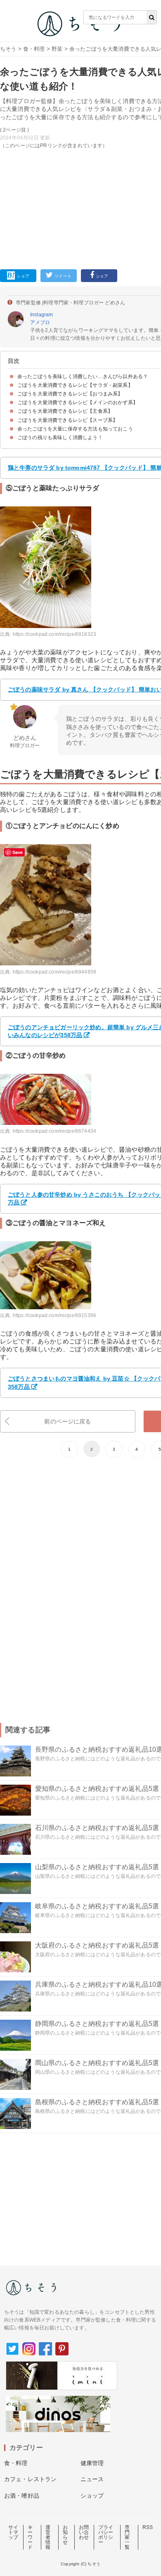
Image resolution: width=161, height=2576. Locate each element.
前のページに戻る (67, 1421)
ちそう (8, 49)
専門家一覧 (127, 2537)
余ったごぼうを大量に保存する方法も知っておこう (75, 429)
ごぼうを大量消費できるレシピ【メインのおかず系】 (78, 402)
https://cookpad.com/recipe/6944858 (54, 972)
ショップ (92, 2496)
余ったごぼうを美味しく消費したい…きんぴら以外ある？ (83, 376)
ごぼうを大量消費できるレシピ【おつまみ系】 (70, 394)
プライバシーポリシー (106, 2535)
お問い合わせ (84, 2532)
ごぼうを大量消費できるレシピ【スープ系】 (67, 420)
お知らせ (65, 2535)
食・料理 (34, 49)
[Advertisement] (80, 137)
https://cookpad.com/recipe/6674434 (54, 1131)
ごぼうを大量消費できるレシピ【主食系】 (65, 411)
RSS (148, 2527)
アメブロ (40, 322)
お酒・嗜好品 (22, 2496)
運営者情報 (48, 2537)
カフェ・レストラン (30, 2479)
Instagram (41, 315)
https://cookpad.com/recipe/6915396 (54, 1315)
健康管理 (92, 2463)
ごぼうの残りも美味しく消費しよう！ (60, 438)
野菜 (57, 49)
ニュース (92, 2479)
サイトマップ (13, 2532)
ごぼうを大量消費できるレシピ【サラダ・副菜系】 (75, 385)
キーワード (30, 2537)
